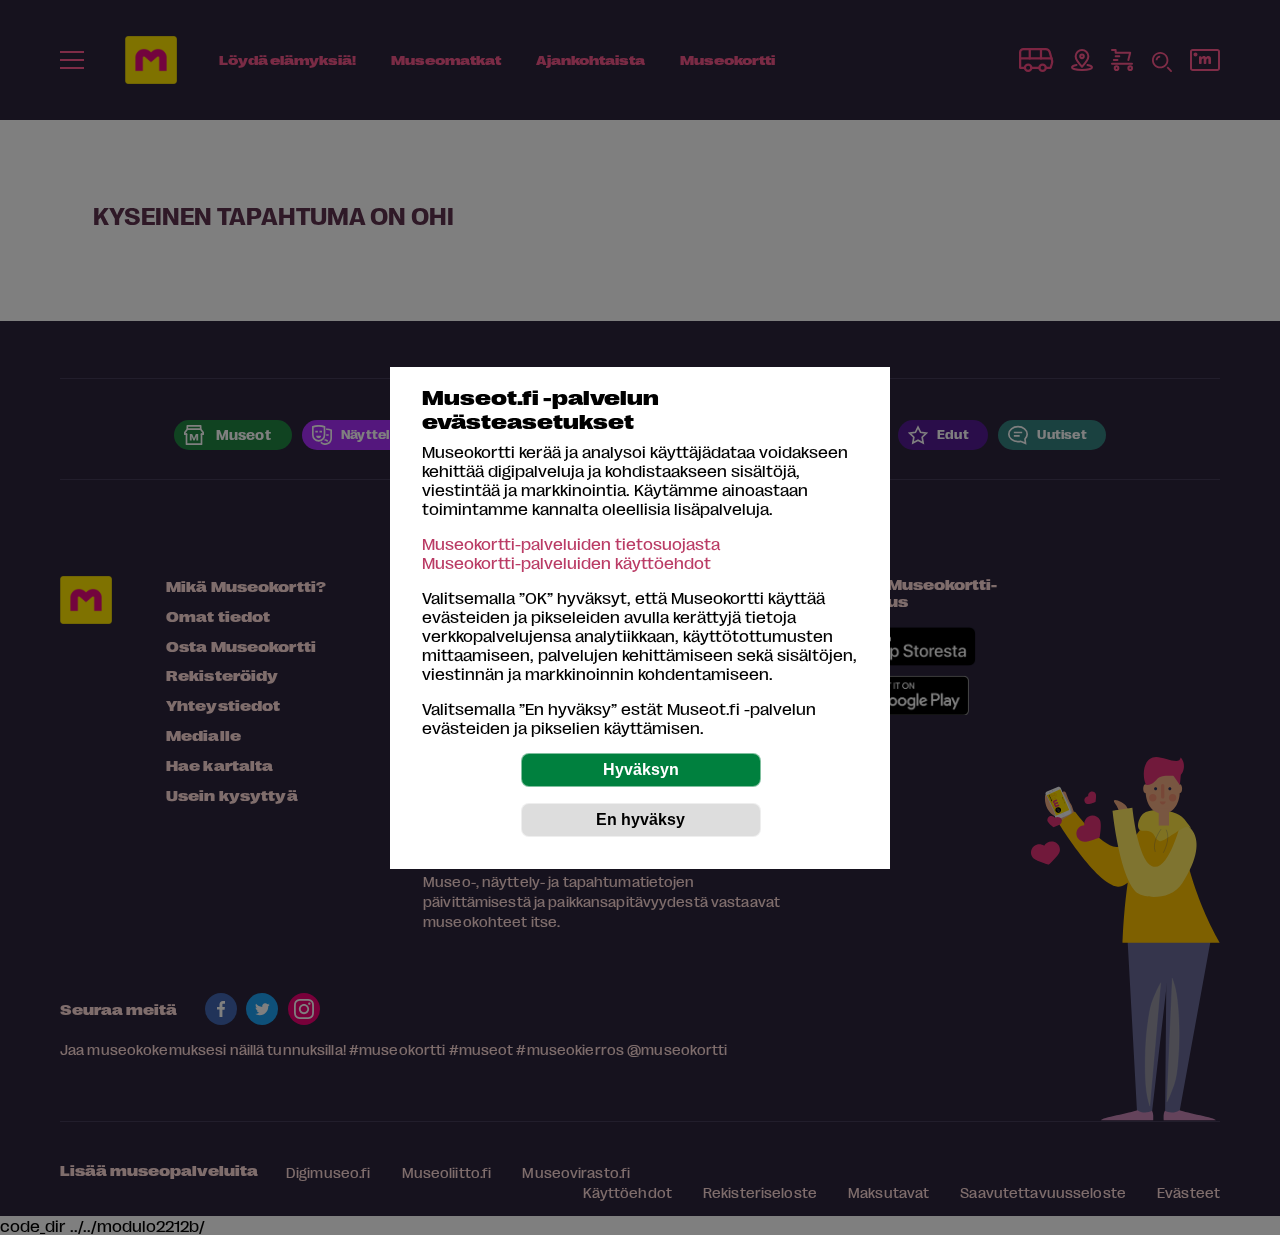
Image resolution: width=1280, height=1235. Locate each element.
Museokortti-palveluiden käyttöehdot (566, 562)
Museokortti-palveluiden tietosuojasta (571, 543)
